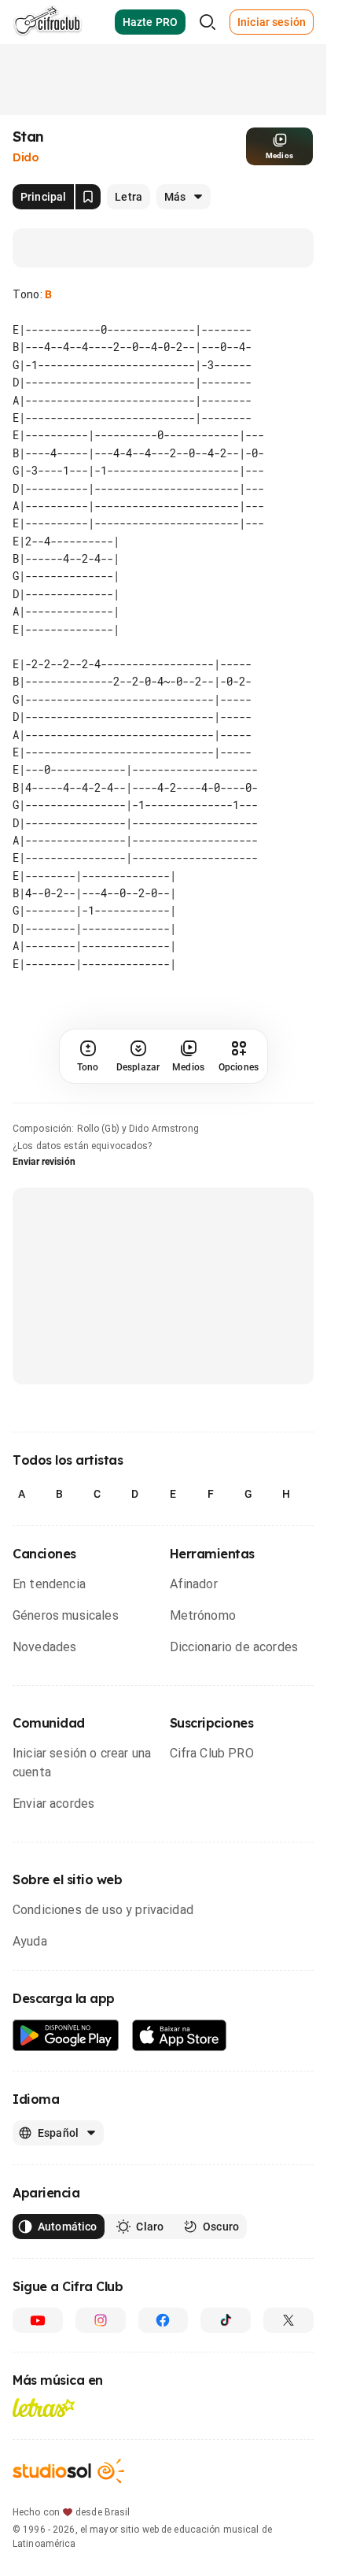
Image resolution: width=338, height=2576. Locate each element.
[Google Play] (66, 2036)
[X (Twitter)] (288, 2320)
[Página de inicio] (48, 22)
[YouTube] (38, 2320)
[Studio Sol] (68, 2471)
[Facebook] (163, 2320)
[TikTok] (226, 2320)
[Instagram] (101, 2320)
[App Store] (180, 2036)
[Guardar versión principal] (88, 197)
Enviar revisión (44, 1162)
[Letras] (44, 2408)
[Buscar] (208, 22)
